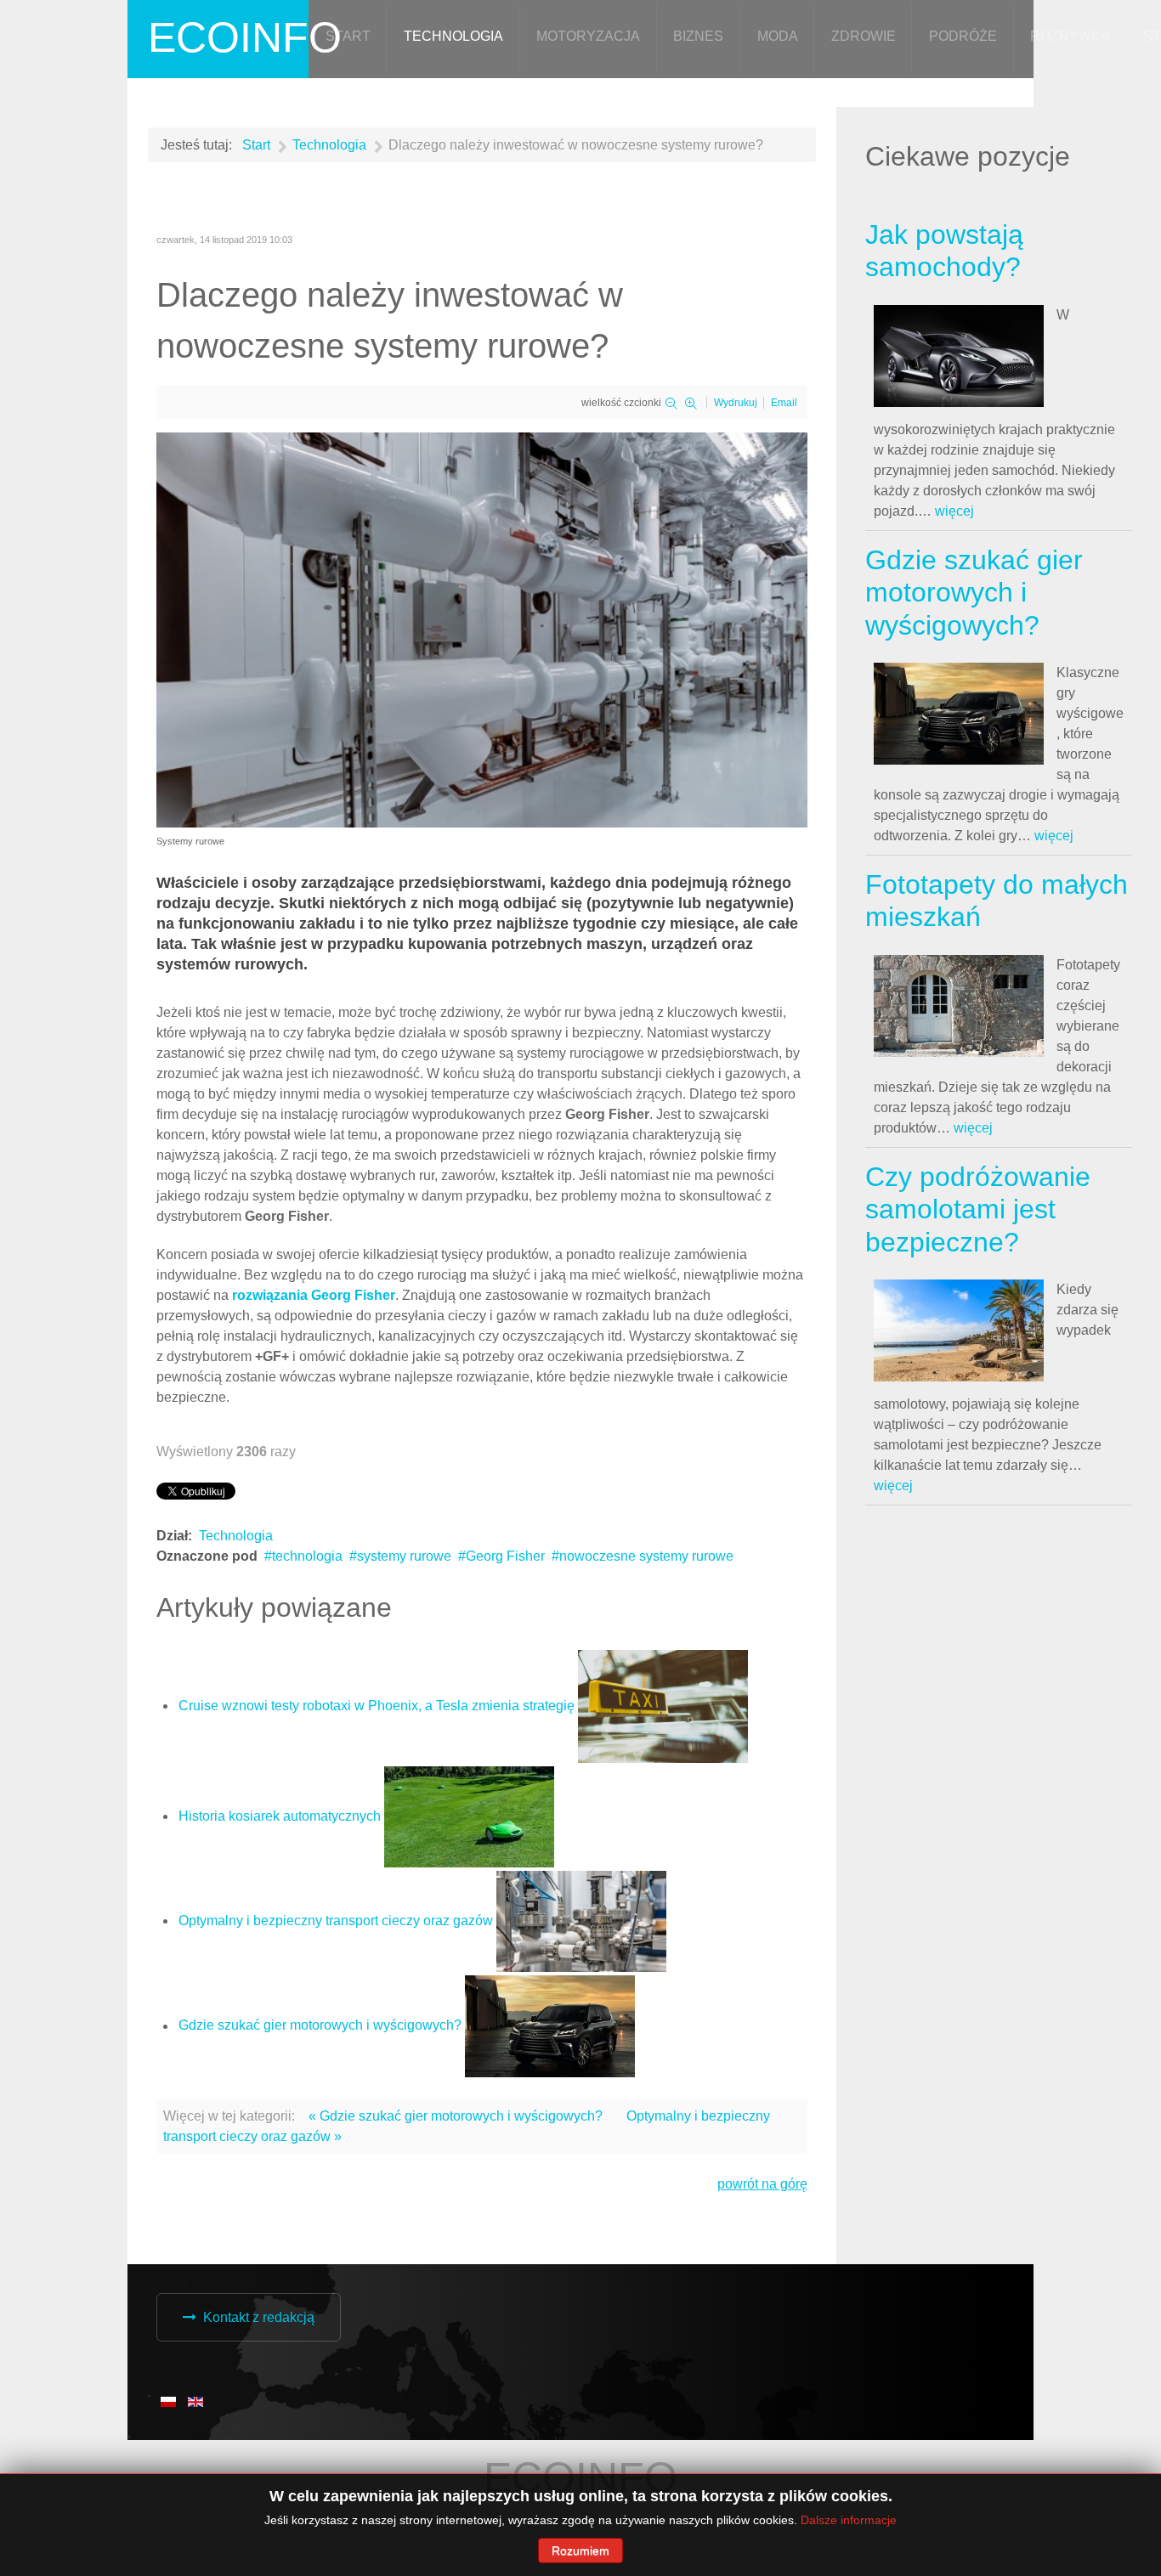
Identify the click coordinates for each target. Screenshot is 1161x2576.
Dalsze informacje (849, 2520)
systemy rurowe (404, 1556)
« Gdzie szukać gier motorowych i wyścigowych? (456, 2116)
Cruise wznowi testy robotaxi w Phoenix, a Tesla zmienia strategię (377, 1706)
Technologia (236, 1536)
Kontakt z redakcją (259, 2317)
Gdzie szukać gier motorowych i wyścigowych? (320, 2026)
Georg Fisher (505, 1556)
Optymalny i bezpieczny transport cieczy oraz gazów (336, 1921)
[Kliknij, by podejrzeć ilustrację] (482, 629)
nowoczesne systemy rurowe (646, 1556)
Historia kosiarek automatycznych (280, 1816)
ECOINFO (245, 37)
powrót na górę (762, 2184)
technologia (307, 1556)
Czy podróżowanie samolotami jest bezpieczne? (978, 1209)
